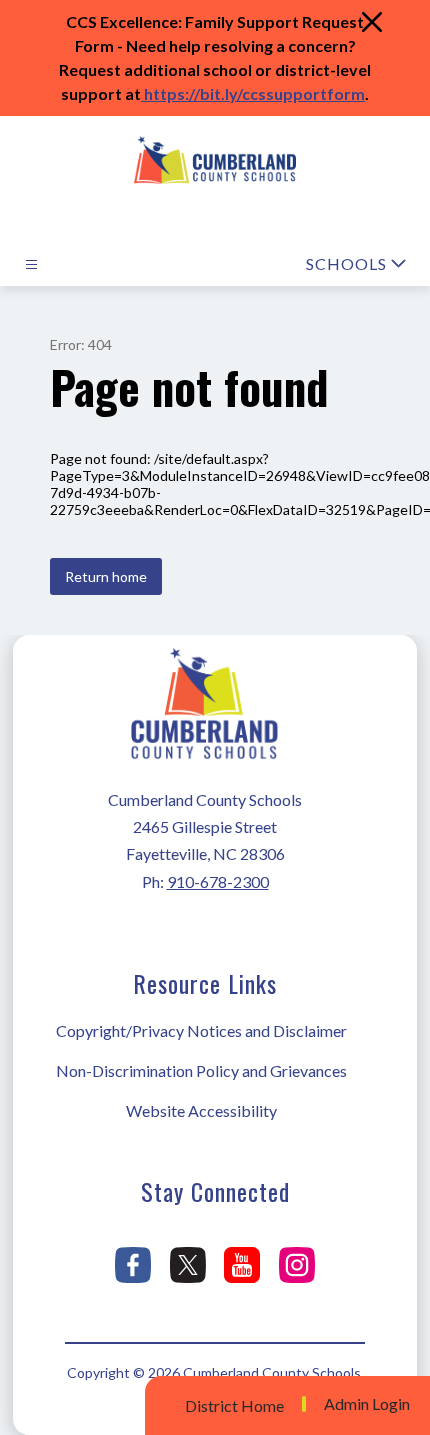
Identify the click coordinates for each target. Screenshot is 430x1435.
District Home (234, 1405)
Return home (106, 576)
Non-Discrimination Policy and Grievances (201, 1070)
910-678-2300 (218, 881)
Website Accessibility (201, 1110)
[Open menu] (31, 264)
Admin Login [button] (367, 1404)
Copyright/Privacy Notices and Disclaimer (201, 1030)
